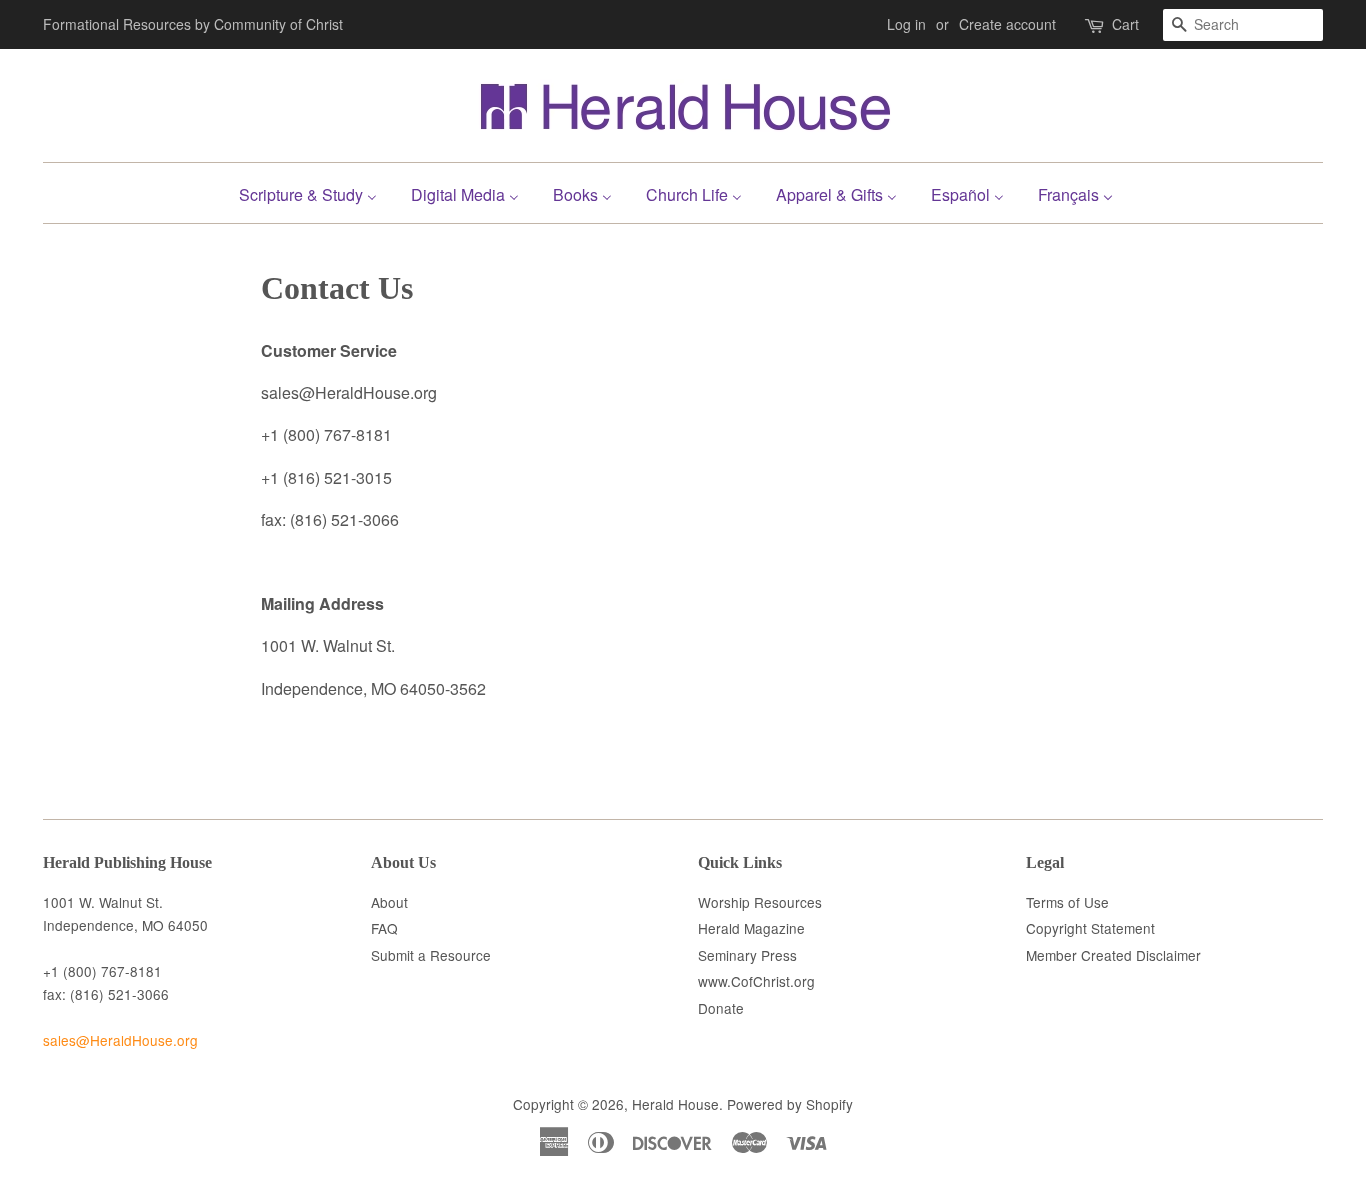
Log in (906, 24)
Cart (1125, 24)
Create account (1007, 24)
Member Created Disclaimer (1113, 955)
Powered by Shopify (790, 1104)
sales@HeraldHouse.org (120, 1040)
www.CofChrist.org (756, 981)
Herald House (675, 1104)
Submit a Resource (431, 955)
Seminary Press (747, 955)
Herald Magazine (751, 928)
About (389, 902)
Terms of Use (1067, 902)
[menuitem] (315, 192)
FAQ (384, 928)
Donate (721, 1008)
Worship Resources (760, 902)
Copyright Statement (1090, 928)
